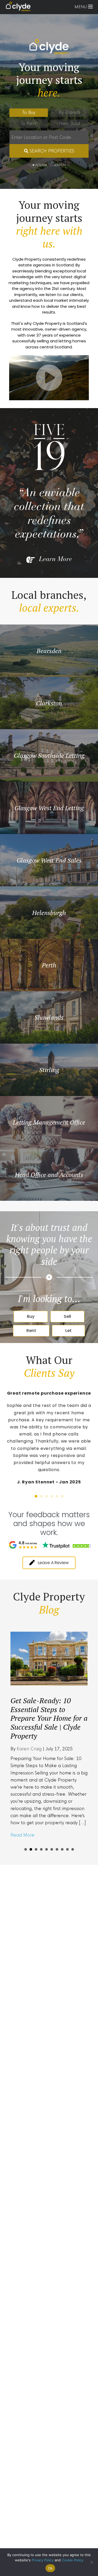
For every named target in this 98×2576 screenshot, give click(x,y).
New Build (69, 124)
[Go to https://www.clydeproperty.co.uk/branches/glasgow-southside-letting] (49, 755)
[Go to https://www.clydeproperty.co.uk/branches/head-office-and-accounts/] (49, 1175)
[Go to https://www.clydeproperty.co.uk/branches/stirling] (49, 1070)
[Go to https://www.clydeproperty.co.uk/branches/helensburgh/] (49, 913)
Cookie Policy (73, 2560)
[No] (91, 2562)
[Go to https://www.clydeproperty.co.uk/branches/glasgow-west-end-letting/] (49, 808)
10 (73, 1849)
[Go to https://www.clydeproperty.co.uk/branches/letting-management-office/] (49, 1122)
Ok (50, 2568)
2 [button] (41, 1496)
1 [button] (36, 1496)
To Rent (28, 124)
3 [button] (47, 1496)
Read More (22, 1835)
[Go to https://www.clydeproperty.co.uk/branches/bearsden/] (49, 651)
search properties (51, 151)
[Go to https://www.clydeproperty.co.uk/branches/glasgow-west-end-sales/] (49, 860)
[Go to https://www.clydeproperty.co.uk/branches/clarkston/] (49, 703)
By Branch (69, 113)
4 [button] (52, 1496)
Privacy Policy (43, 2560)
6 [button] (62, 1496)
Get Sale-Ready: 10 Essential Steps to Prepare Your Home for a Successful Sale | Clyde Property (49, 1718)
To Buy (29, 113)
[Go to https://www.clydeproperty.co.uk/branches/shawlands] (49, 1017)
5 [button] (57, 1496)
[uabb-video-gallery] (49, 378)
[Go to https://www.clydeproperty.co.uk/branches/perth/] (49, 965)
